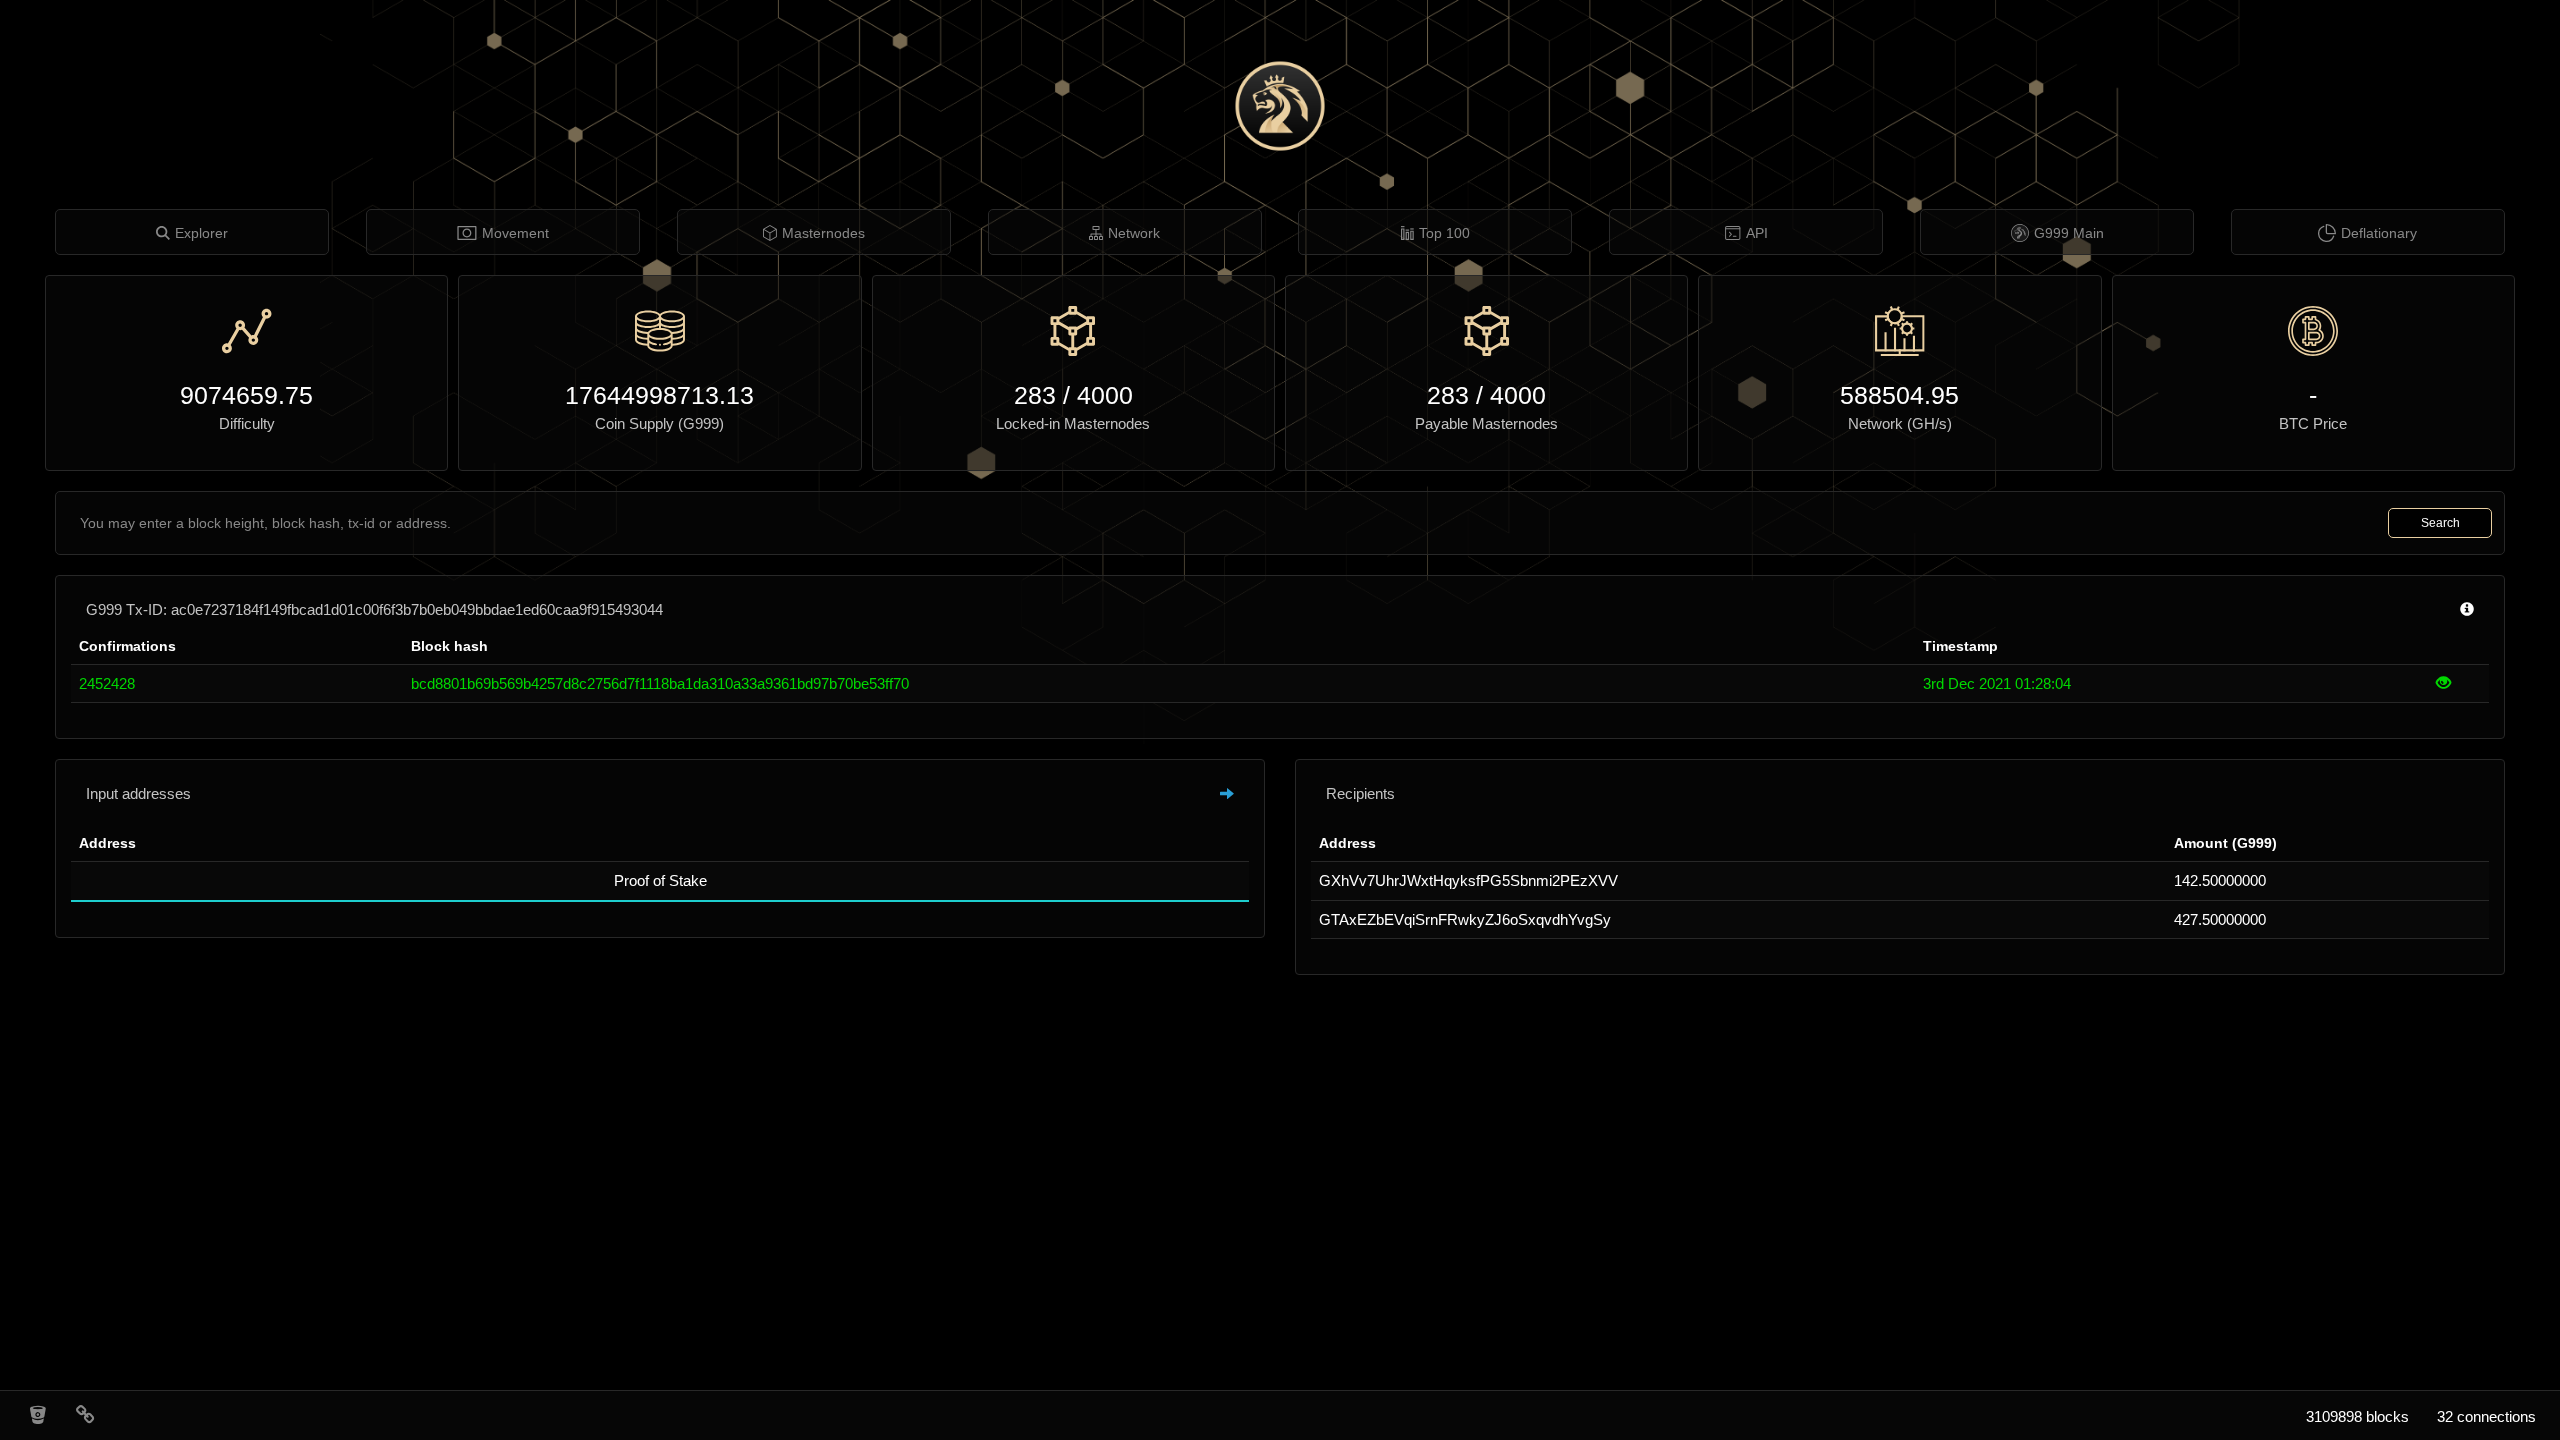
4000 (1105, 395)
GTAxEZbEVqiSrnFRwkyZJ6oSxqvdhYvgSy (1465, 919)
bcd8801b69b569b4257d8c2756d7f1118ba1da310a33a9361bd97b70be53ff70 (660, 683)
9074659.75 (246, 395)
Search (2440, 523)
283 (1035, 395)
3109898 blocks (2357, 1416)
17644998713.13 (659, 395)
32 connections (2486, 1416)
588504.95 (1899, 395)
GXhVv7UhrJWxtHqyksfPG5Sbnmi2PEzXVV (1468, 880)
